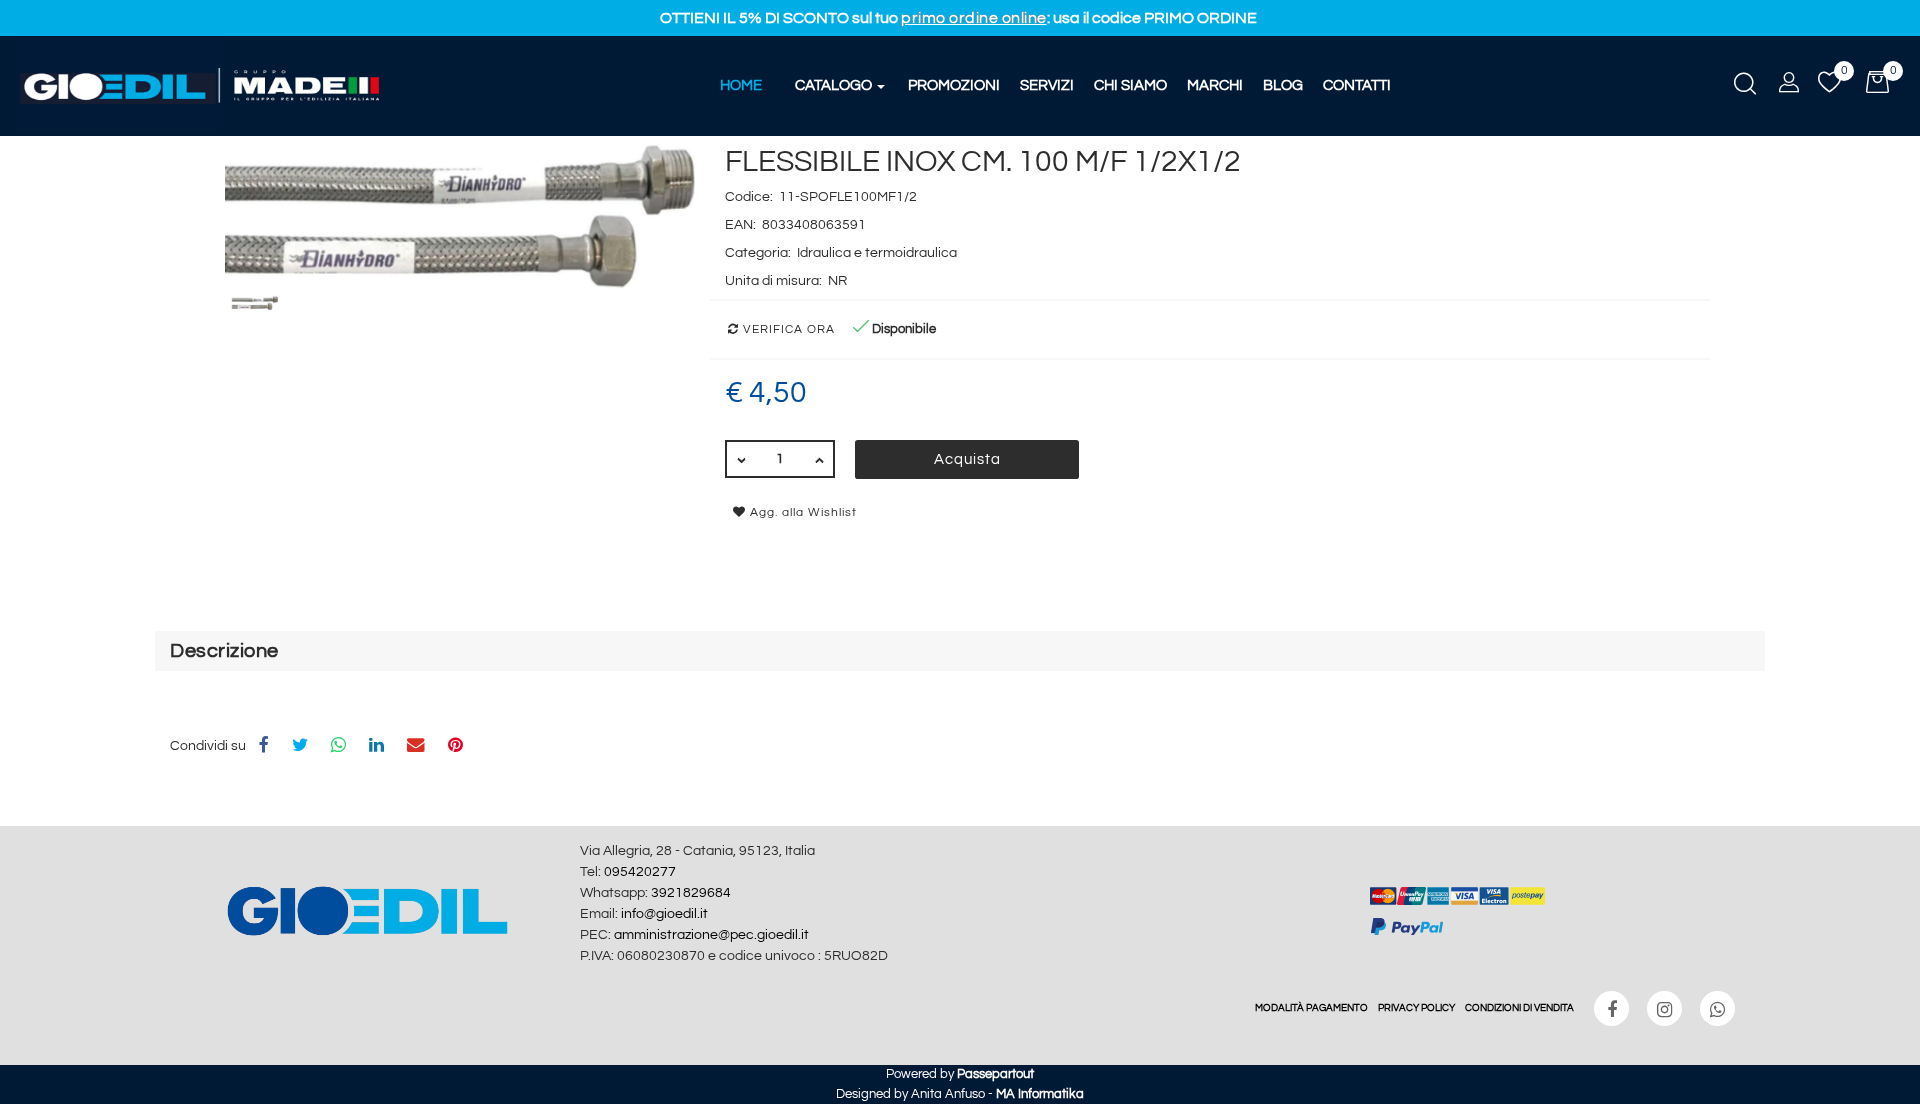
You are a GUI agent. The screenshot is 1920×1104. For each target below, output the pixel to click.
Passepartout (995, 1074)
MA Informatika (1040, 1094)
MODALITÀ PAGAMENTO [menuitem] (1311, 1008)
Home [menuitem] (741, 85)
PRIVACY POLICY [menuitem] (1416, 1008)
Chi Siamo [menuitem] (1130, 85)
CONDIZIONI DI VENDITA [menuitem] (1519, 1008)
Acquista (967, 459)
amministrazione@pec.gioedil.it (711, 935)
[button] (460, 216)
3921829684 (691, 893)
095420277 (640, 872)
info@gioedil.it (664, 914)
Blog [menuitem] (1283, 85)
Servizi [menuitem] (1047, 85)
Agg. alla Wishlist (801, 512)
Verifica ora (787, 329)
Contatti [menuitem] (1357, 85)
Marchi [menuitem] (1215, 85)
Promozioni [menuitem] (954, 85)
